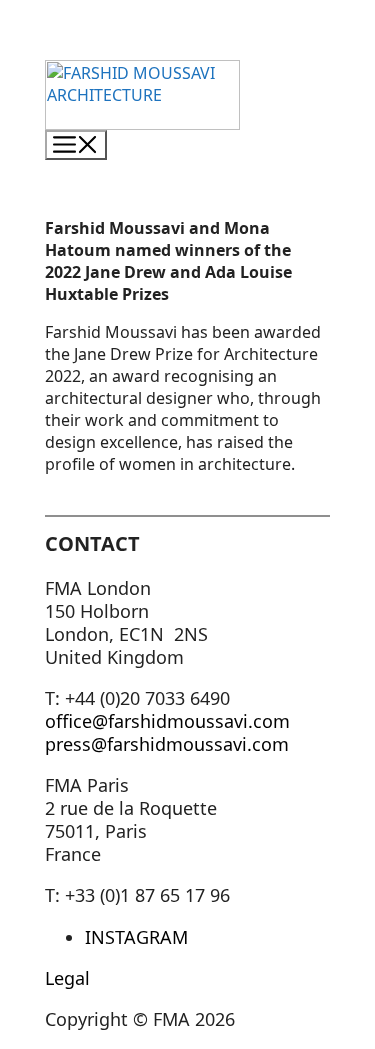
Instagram (136, 937)
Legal (67, 978)
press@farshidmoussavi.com (167, 744)
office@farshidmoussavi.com (167, 721)
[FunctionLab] (142, 119)
